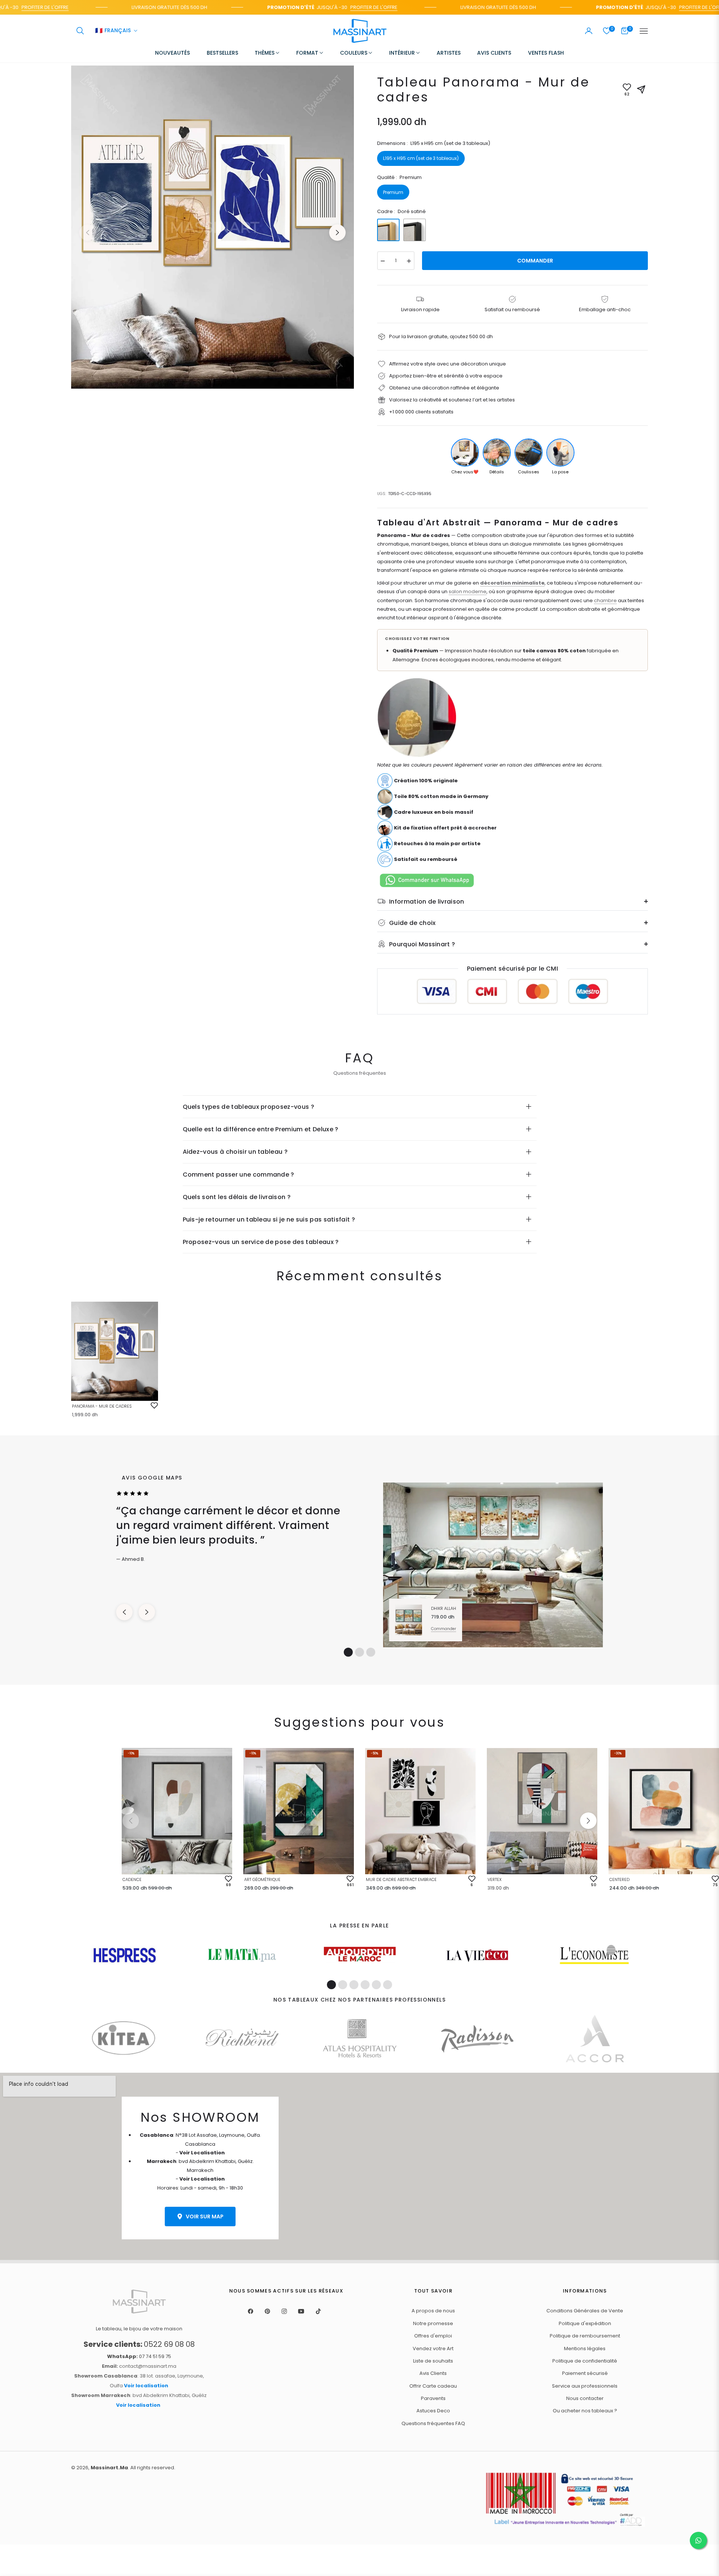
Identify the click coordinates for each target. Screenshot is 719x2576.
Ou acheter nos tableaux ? (585, 2411)
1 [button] (348, 1652)
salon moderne (468, 591)
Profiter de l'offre (328, 7)
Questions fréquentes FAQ (433, 2423)
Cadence (132, 1879)
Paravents (433, 2398)
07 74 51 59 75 (139, 2356)
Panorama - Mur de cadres (102, 1406)
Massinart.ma (109, 2468)
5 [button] (376, 1985)
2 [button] (359, 1652)
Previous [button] (88, 233)
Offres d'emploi (433, 2336)
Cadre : (401, 211)
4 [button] (365, 1985)
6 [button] (388, 1985)
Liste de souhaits (433, 2361)
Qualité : (399, 177)
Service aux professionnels (585, 2386)
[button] (80, 31)
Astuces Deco (433, 2411)
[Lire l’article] (125, 1955)
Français (113, 31)
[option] (213, 227)
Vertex (494, 1879)
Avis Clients (433, 2373)
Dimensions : (434, 143)
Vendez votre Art (433, 2349)
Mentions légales (585, 2349)
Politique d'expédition (585, 2323)
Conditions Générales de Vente (585, 2311)
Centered (619, 1879)
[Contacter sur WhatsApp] (698, 2540)
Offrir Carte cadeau (433, 2386)
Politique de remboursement (585, 2336)
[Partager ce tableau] (641, 89)
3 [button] (371, 1652)
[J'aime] (154, 1405)
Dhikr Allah (444, 1608)
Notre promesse (433, 2323)
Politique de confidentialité (585, 2361)
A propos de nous (433, 2311)
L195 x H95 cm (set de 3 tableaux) (421, 158)
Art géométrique (262, 1879)
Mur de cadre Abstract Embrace (401, 1879)
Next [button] (337, 233)
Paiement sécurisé (585, 2373)
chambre (605, 600)
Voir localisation (146, 2386)
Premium (393, 192)
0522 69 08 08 (139, 2344)
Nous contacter (585, 2398)
